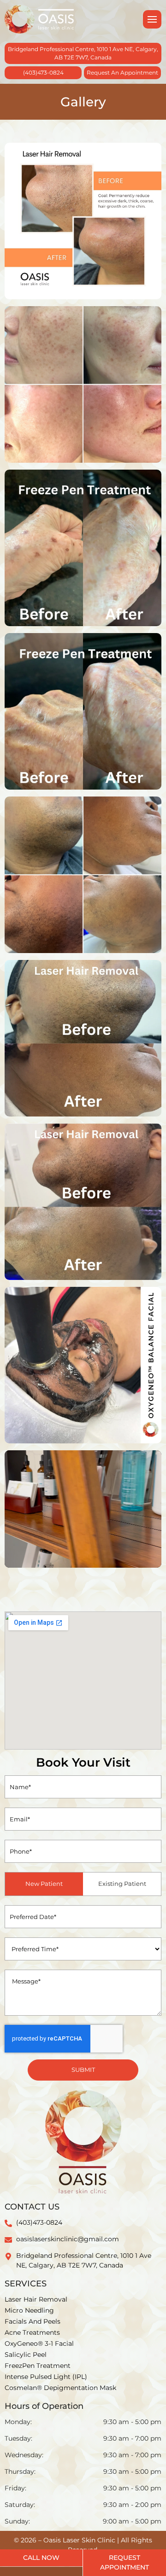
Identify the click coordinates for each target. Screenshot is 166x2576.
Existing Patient (122, 1884)
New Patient (44, 1884)
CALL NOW (41, 2558)
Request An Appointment (122, 73)
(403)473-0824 (43, 73)
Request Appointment (125, 2562)
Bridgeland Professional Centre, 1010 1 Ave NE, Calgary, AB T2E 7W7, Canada (83, 53)
